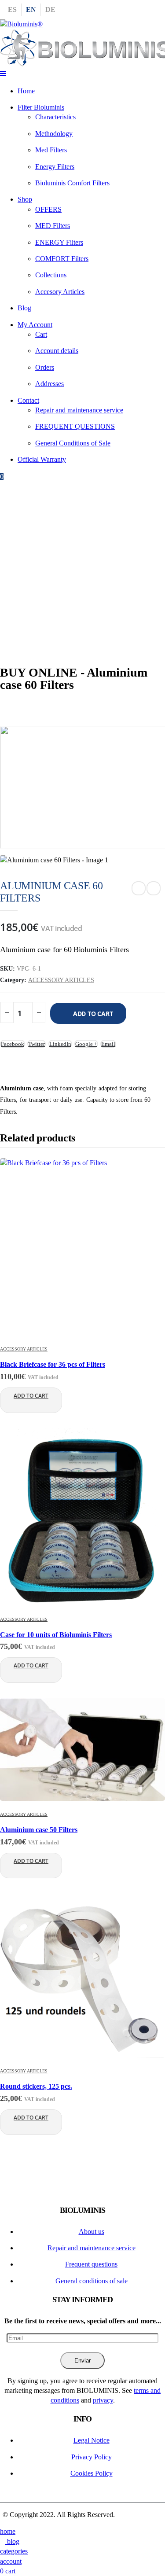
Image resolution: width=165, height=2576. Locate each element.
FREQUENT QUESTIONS (75, 426)
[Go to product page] (82, 1248)
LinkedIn (60, 1044)
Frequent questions (91, 2264)
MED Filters (53, 226)
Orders (45, 367)
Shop (25, 199)
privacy (103, 2400)
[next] (154, 888)
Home (26, 91)
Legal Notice (92, 2440)
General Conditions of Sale (73, 443)
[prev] (139, 888)
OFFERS (48, 209)
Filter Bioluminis (41, 107)
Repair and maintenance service (79, 410)
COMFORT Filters (62, 259)
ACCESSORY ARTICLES (61, 980)
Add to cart (93, 1014)
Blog (24, 308)
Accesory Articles (60, 292)
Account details (57, 351)
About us (92, 2232)
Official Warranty (42, 459)
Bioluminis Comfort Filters (72, 183)
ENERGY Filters (59, 242)
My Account (35, 325)
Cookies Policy (92, 2473)
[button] (3, 74)
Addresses (49, 384)
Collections (51, 275)
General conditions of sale (92, 2281)
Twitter (37, 1044)
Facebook (13, 1044)
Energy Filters (55, 167)
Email (108, 1044)
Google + (86, 1044)
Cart (41, 334)
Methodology (54, 134)
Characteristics (55, 117)
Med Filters (51, 150)
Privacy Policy (92, 2457)
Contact (28, 400)
